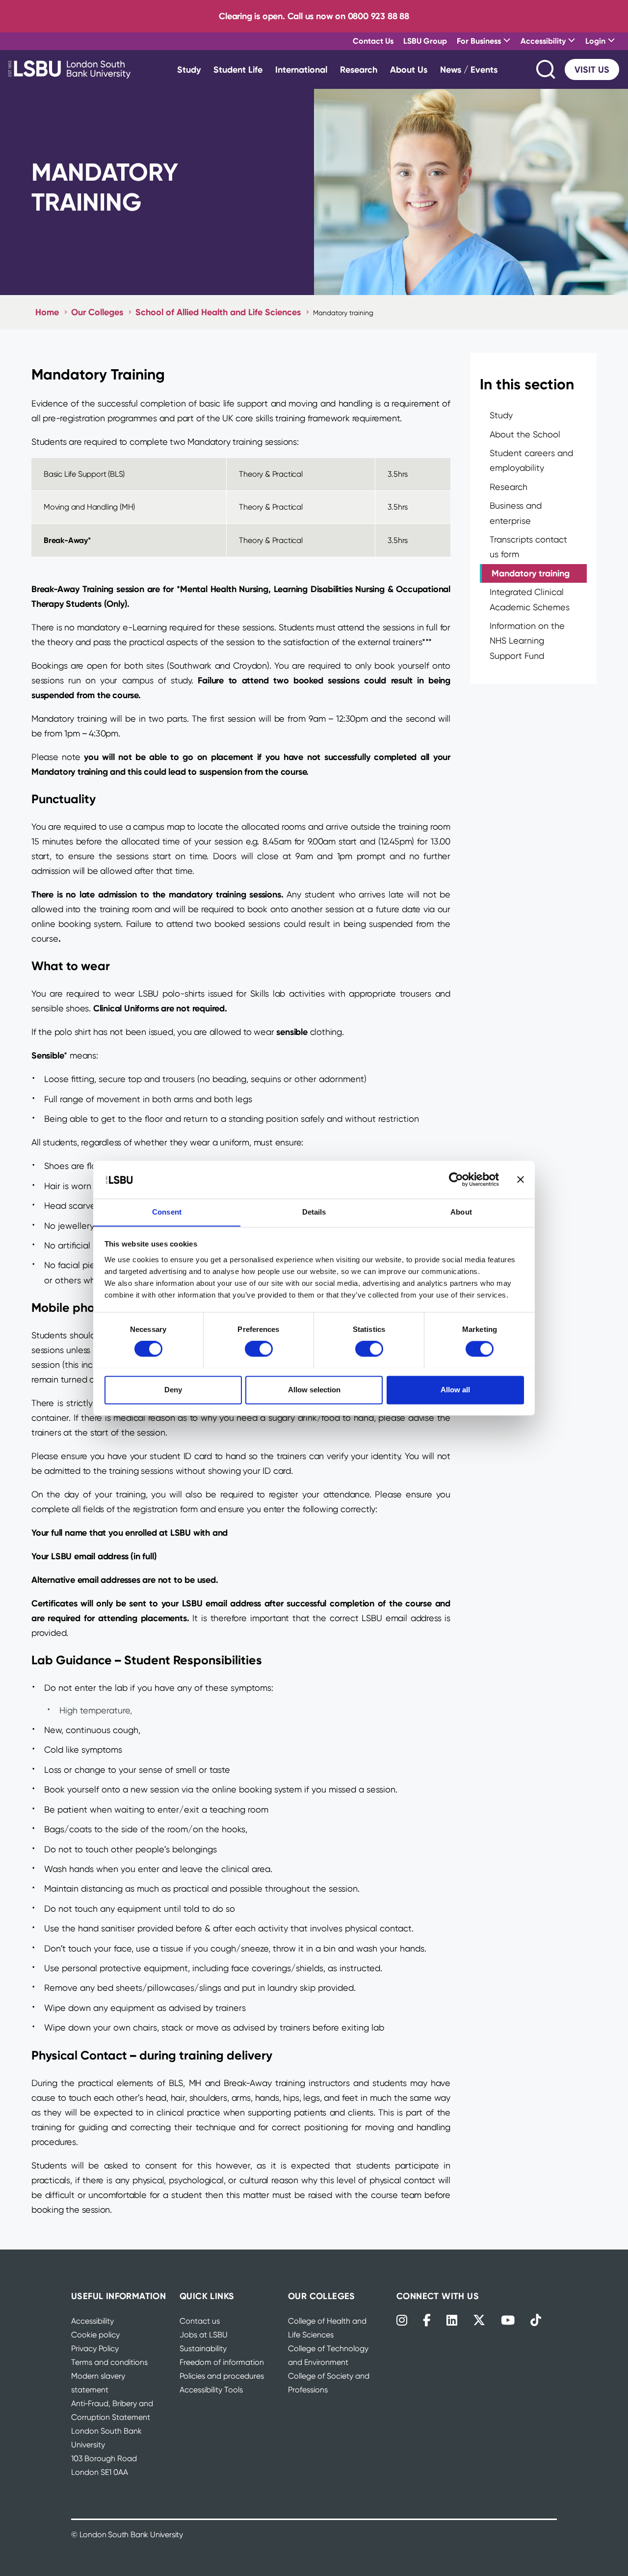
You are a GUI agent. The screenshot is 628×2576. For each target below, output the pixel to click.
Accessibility (92, 2321)
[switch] (259, 1349)
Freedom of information (222, 2362)
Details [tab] (314, 1212)
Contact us (200, 2321)
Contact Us (373, 41)
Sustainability (203, 2348)
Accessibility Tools (211, 2390)
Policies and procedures (222, 2376)
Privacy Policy (95, 2348)
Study (189, 69)
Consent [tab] (167, 1212)
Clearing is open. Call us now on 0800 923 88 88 (314, 16)
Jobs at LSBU (204, 2335)
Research (359, 69)
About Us (409, 69)
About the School (525, 434)
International (301, 69)
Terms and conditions (109, 2362)
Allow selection (314, 1390)
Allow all (455, 1390)
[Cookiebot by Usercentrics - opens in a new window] (456, 1179)
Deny (173, 1390)
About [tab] (461, 1212)
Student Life (238, 69)
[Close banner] (521, 1179)
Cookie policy (95, 2335)
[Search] (547, 69)
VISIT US (592, 69)
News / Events (469, 69)
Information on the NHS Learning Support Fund (527, 641)
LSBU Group (425, 41)
